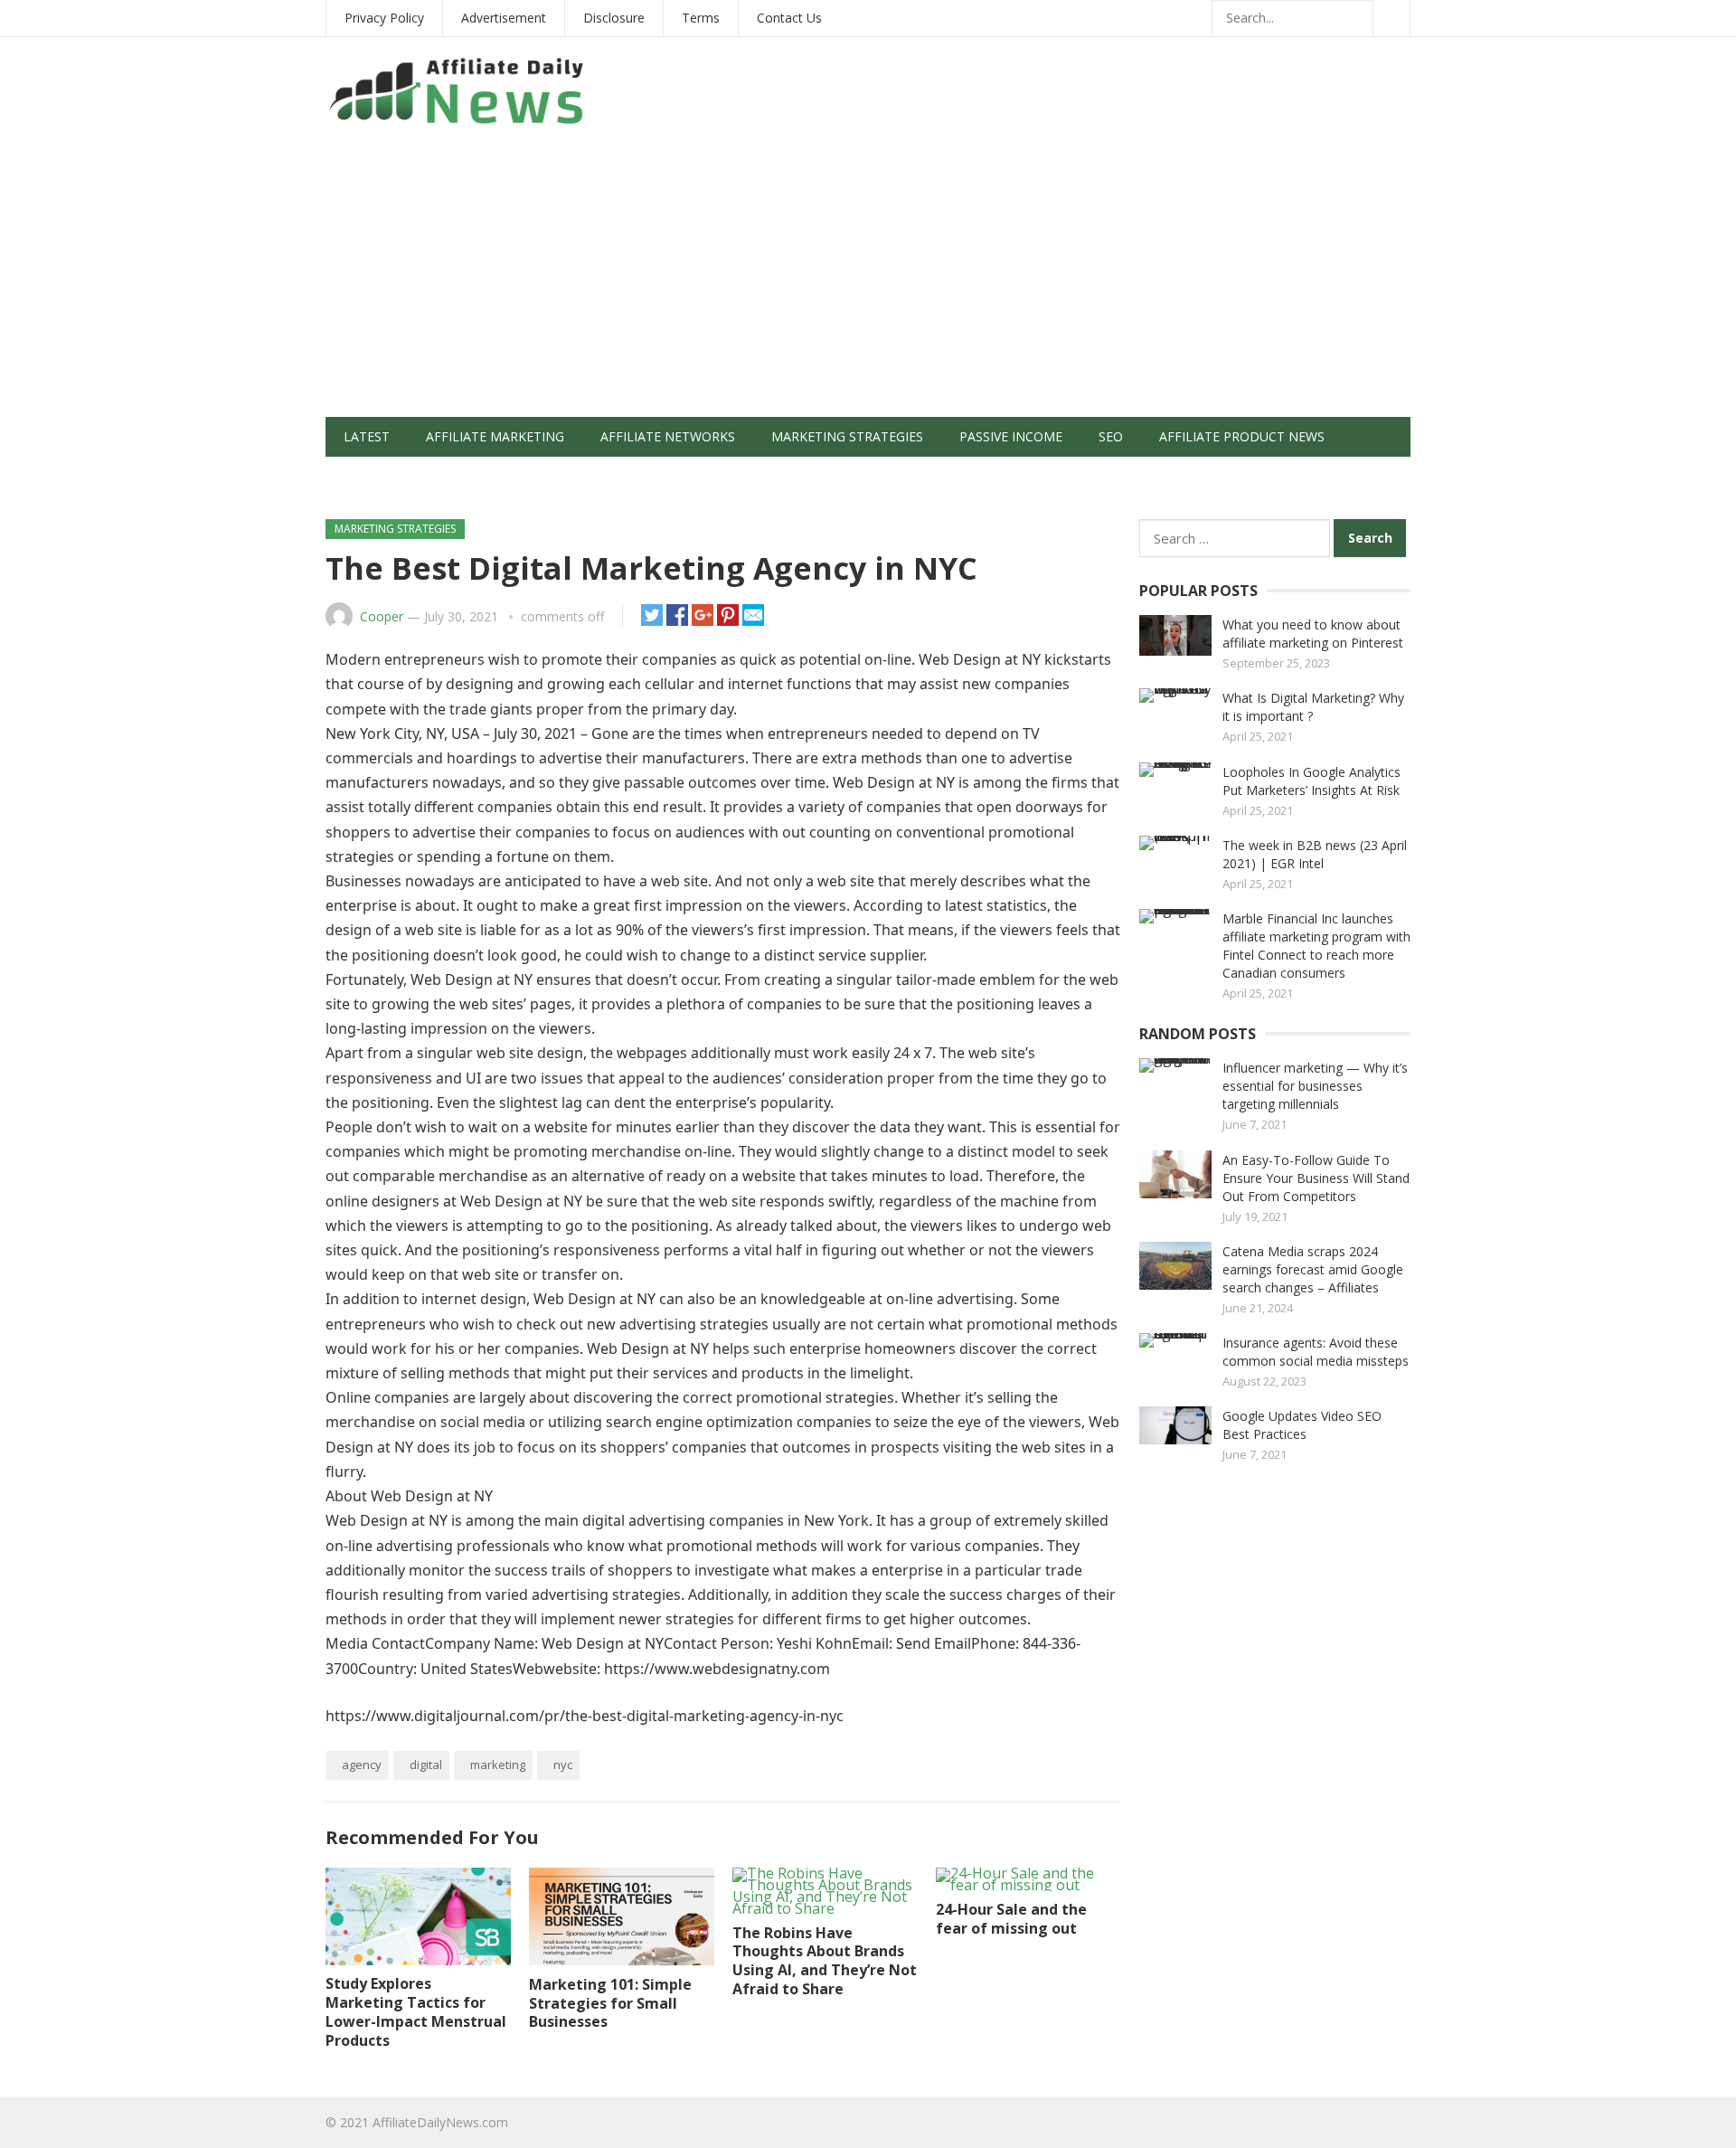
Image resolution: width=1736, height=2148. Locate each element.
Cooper (382, 616)
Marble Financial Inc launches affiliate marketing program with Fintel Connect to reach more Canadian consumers (1316, 946)
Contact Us (789, 18)
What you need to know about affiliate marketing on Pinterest (1313, 634)
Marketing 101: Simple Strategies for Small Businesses (610, 2003)
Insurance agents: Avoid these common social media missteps (1316, 1352)
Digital (426, 1765)
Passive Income (1011, 436)
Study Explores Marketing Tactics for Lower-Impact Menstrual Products (416, 2011)
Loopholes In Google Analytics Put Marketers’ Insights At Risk (1311, 781)
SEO (1111, 436)
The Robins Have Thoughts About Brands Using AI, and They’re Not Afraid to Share (825, 1961)
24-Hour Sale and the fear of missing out (1011, 1919)
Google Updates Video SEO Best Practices (1302, 1425)
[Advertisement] (868, 281)
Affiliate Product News (1242, 436)
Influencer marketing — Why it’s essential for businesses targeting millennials (1315, 1086)
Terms (701, 18)
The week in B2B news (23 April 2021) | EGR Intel (1315, 854)
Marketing (498, 1765)
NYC (563, 1765)
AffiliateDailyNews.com (440, 2122)
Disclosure (614, 18)
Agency (362, 1765)
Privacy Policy (384, 18)
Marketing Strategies (847, 436)
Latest (367, 436)
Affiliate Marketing (495, 436)
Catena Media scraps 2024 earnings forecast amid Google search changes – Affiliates (1313, 1269)
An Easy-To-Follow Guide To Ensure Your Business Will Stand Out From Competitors (1316, 1178)
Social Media (388, 476)
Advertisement (504, 18)
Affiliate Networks (668, 436)
